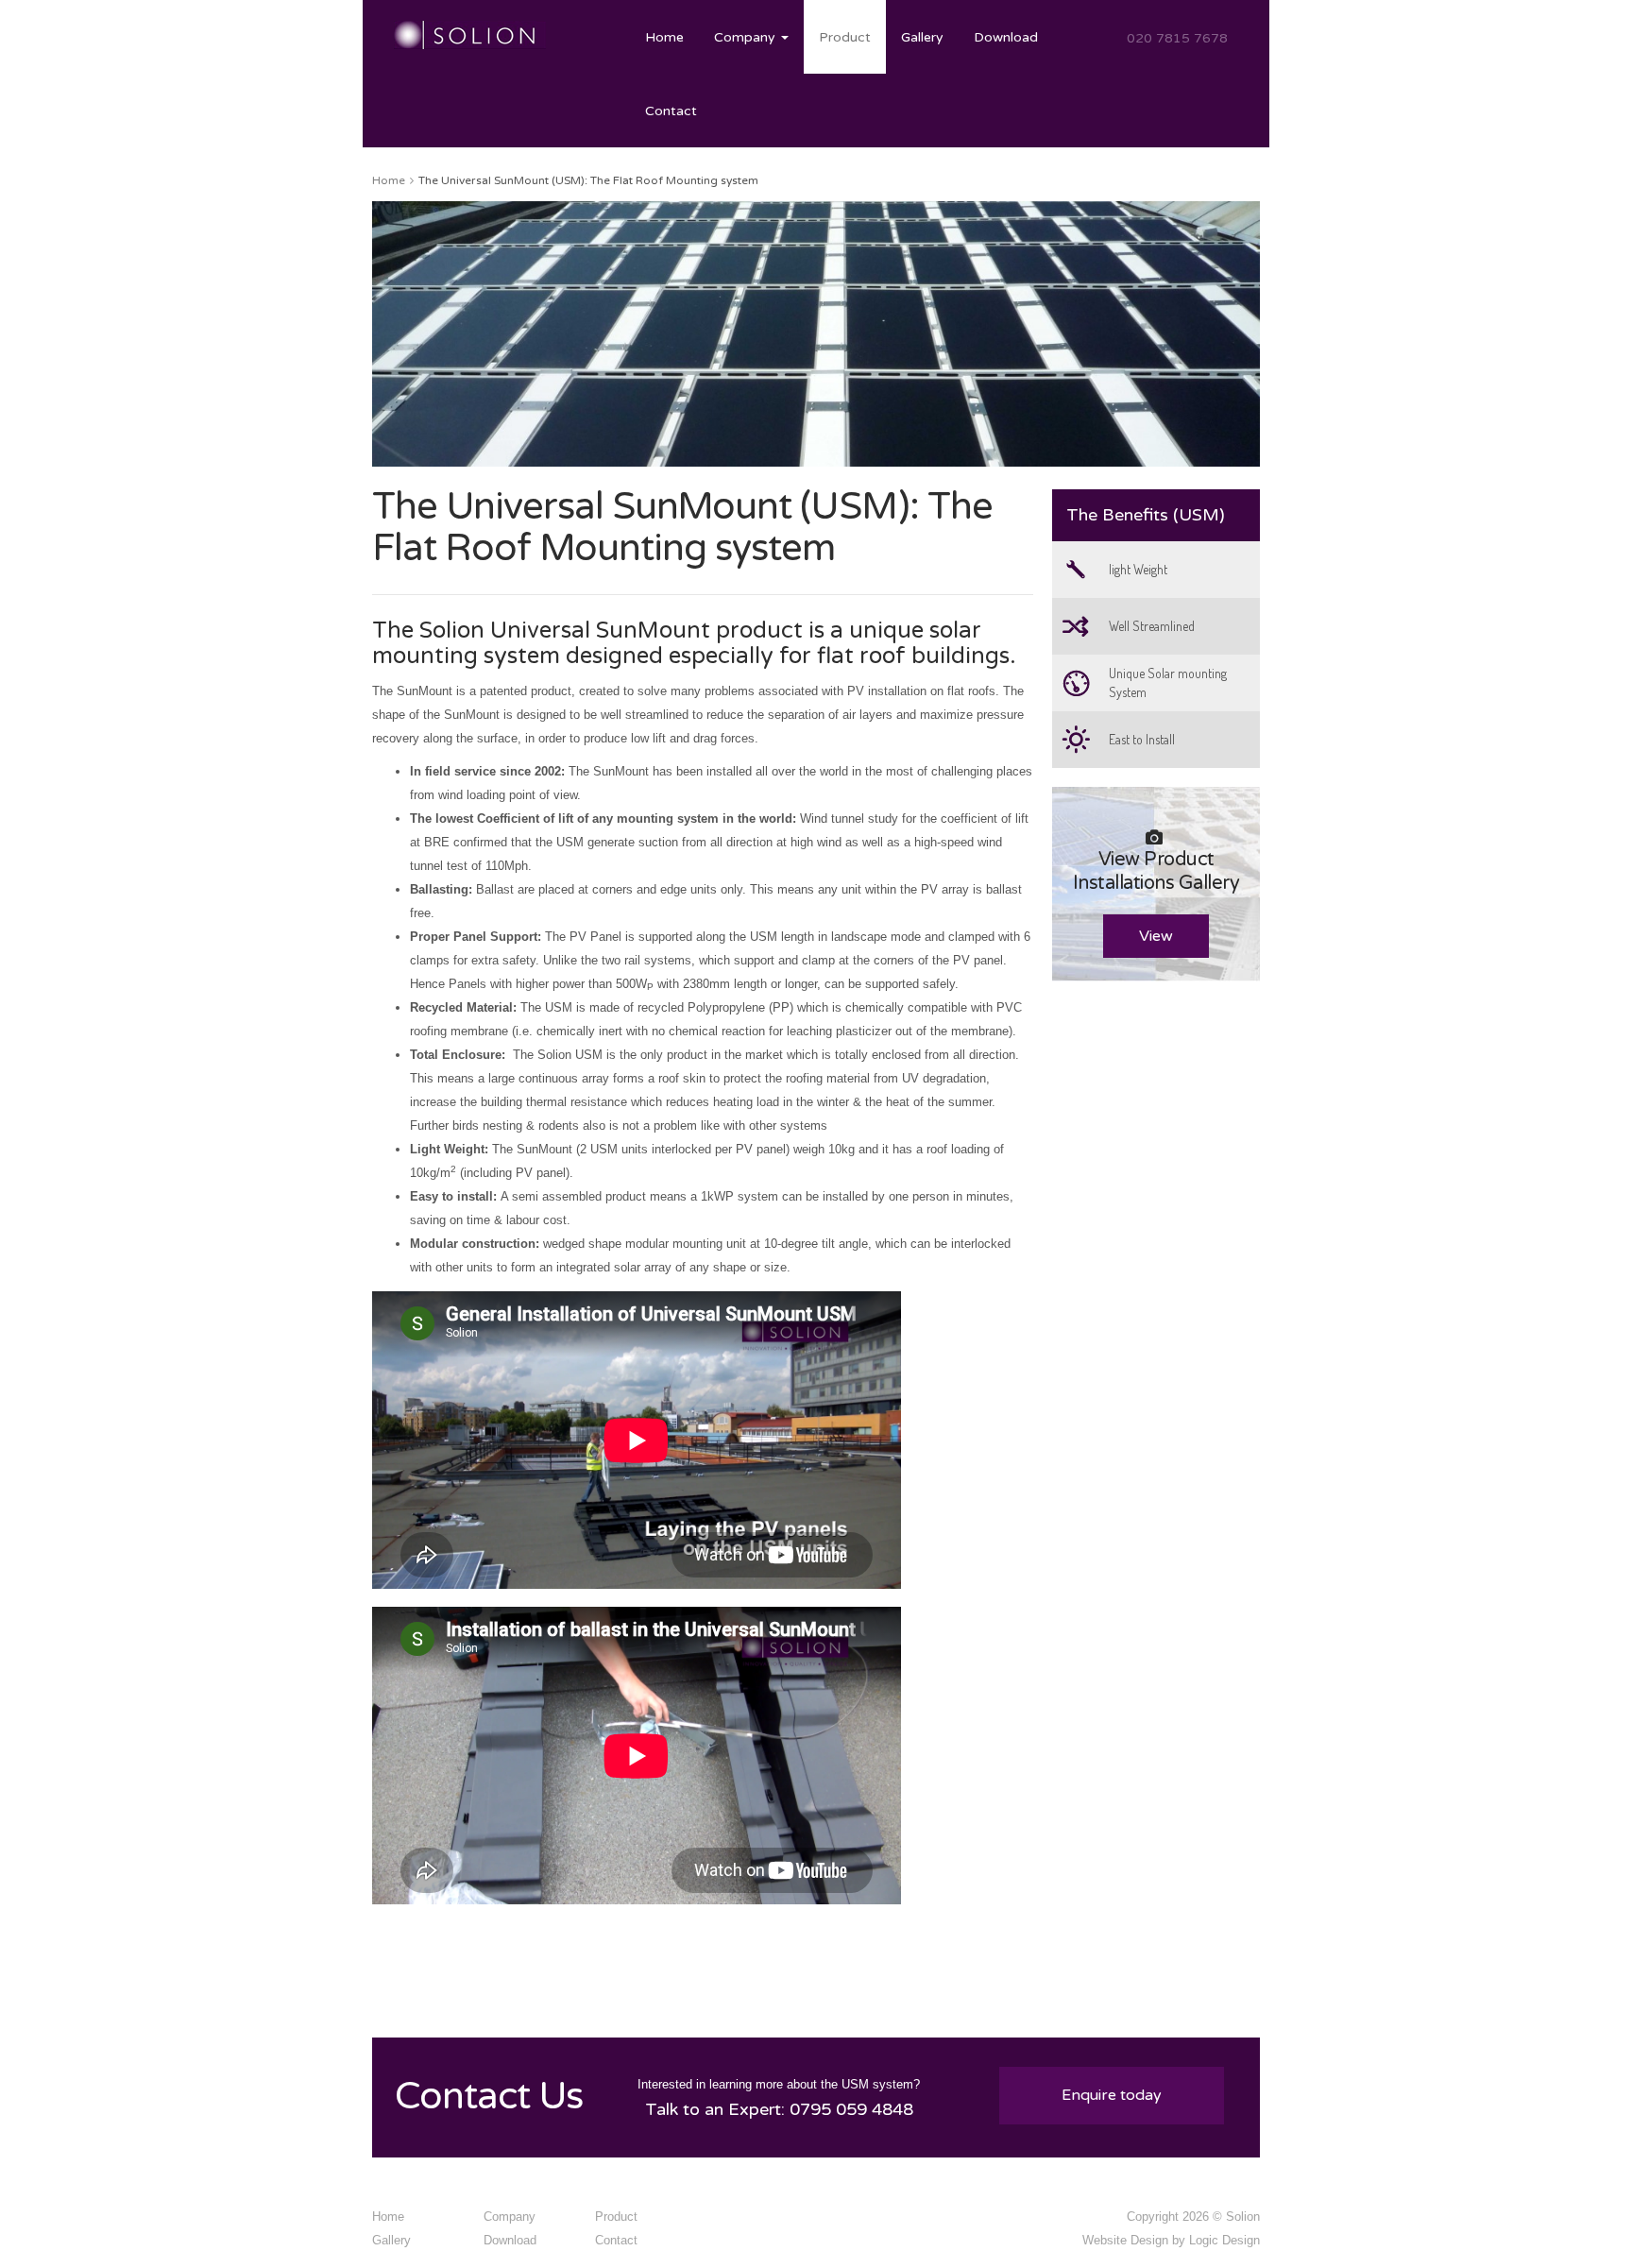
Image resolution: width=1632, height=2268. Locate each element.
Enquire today (1112, 2095)
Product (845, 37)
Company (747, 37)
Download (1006, 37)
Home (664, 37)
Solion (1243, 2217)
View (1156, 936)
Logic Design (1224, 2240)
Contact (671, 111)
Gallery (922, 37)
